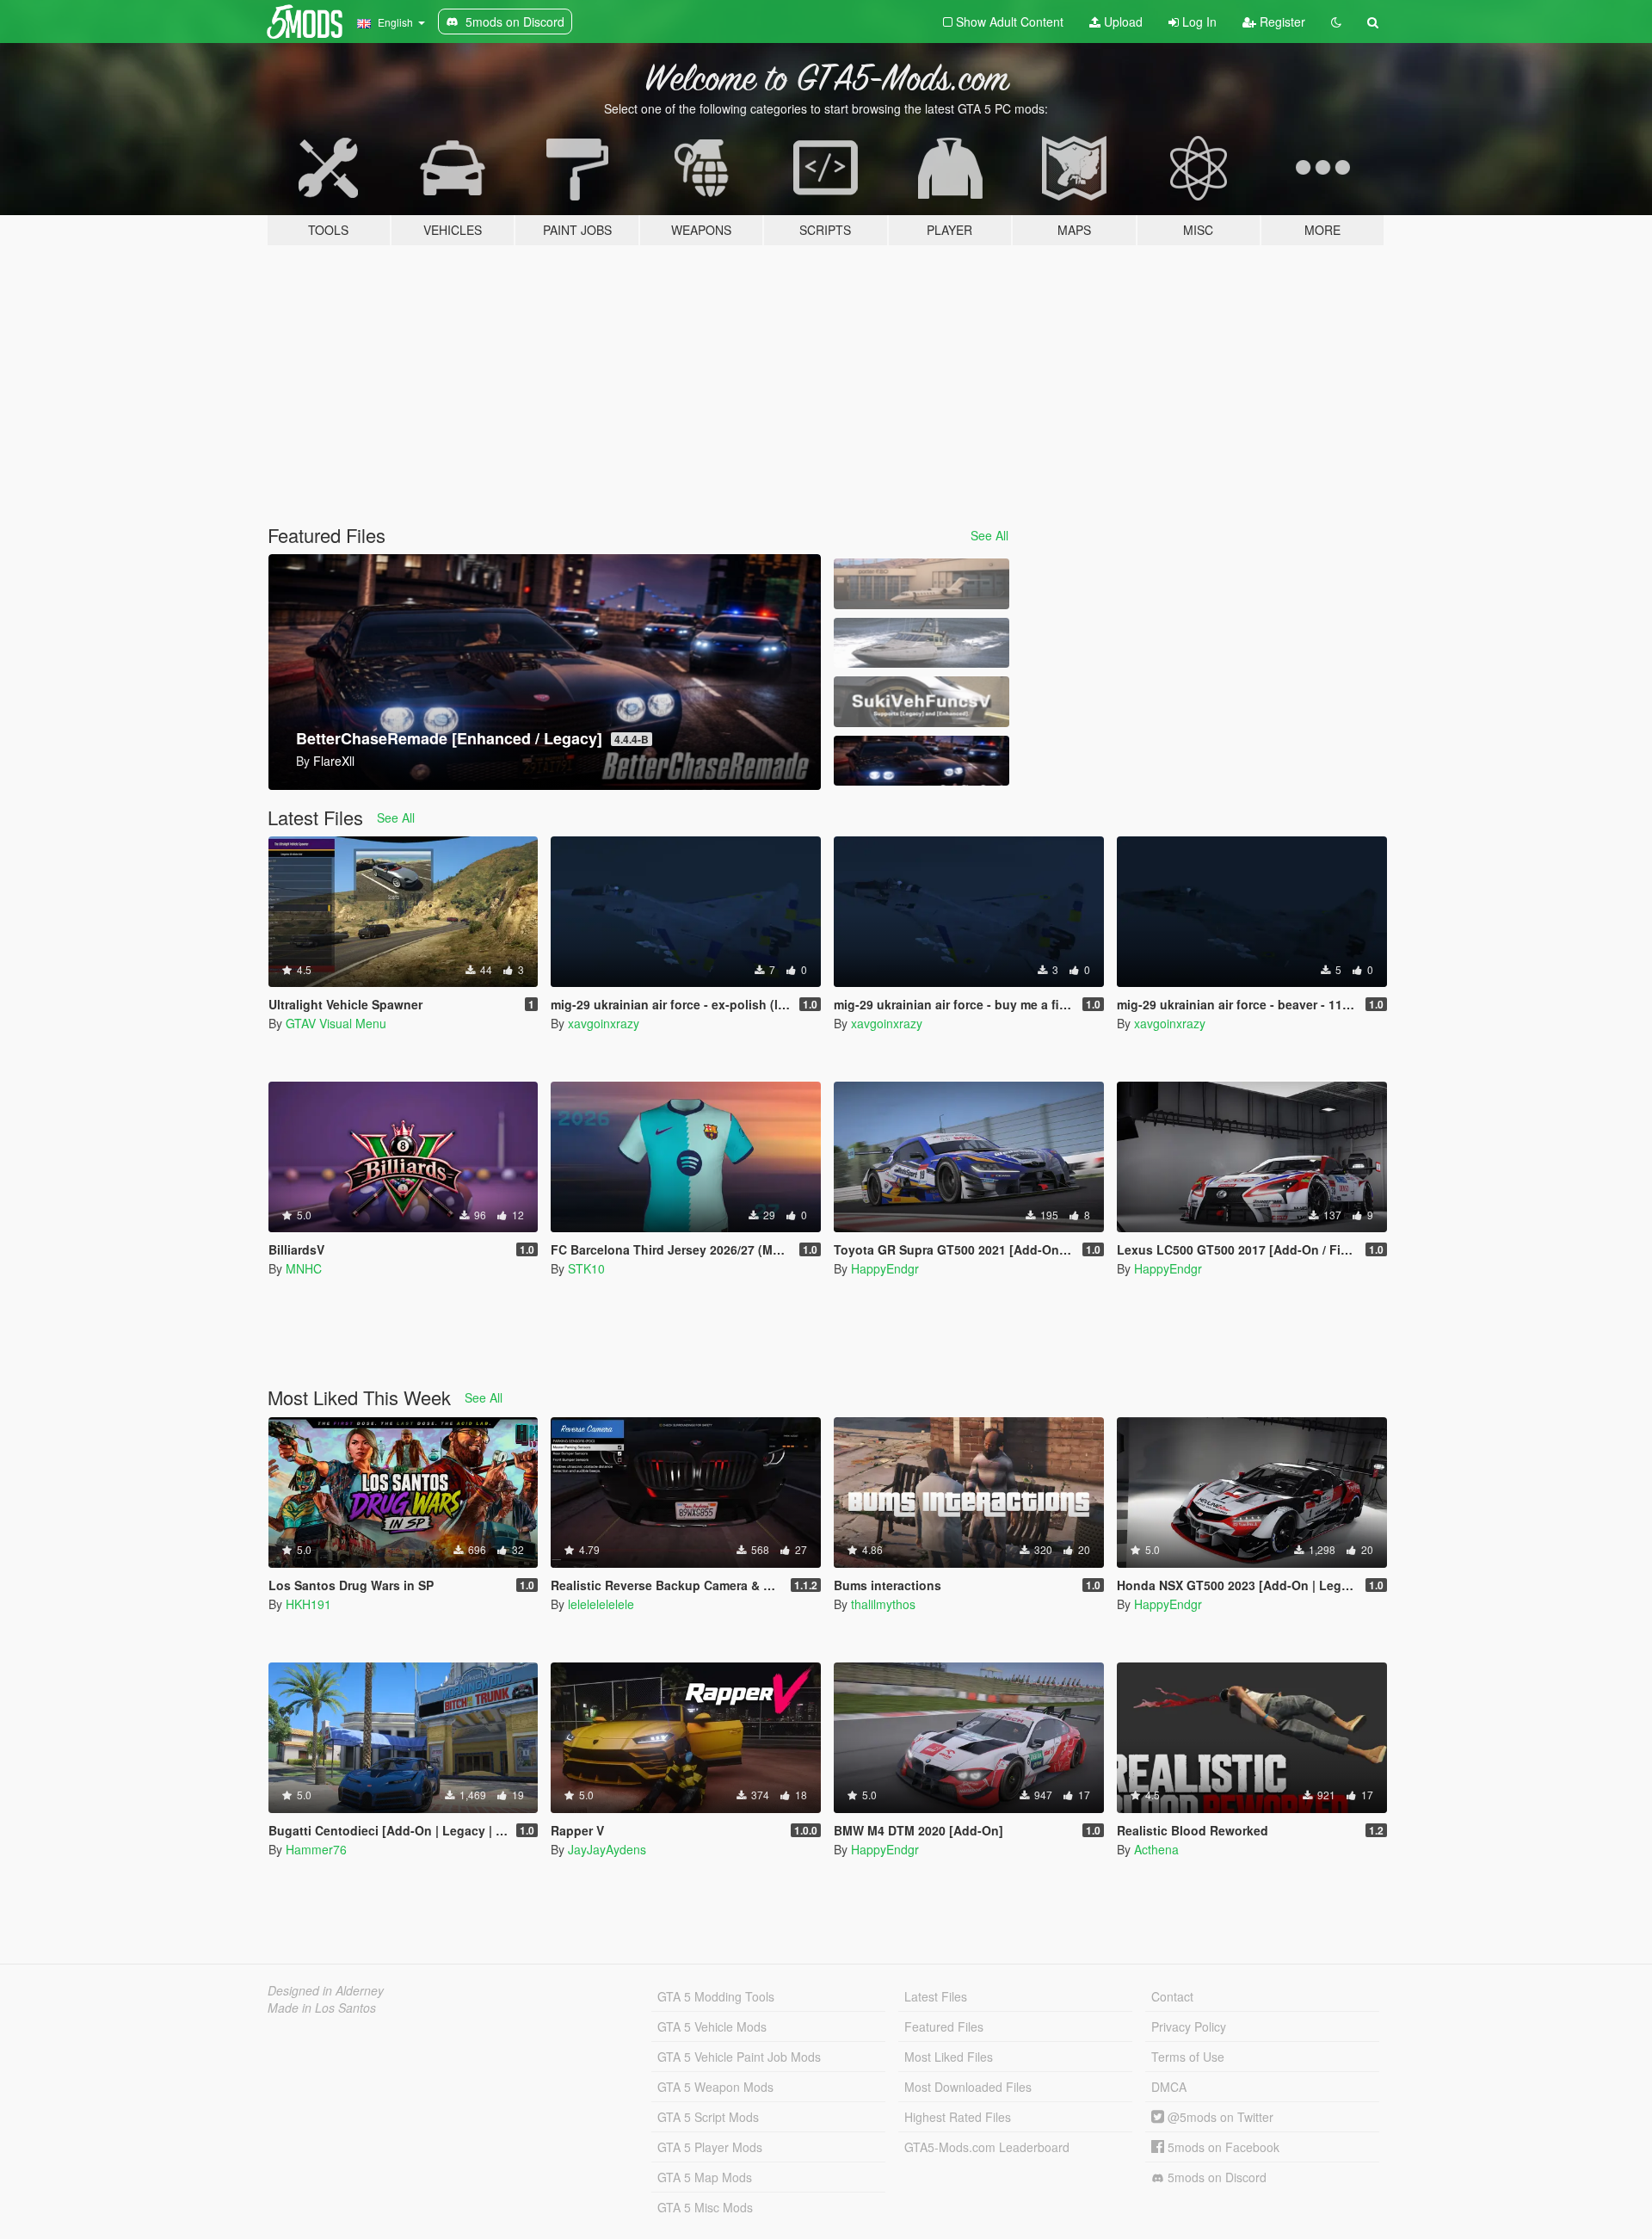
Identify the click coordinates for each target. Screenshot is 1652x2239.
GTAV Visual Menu (336, 1023)
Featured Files (944, 2026)
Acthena (1156, 1849)
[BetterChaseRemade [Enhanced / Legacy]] (922, 761)
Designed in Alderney (326, 1990)
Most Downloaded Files (968, 2087)
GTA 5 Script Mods (708, 2117)
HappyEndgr (885, 1268)
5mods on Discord (1215, 2177)
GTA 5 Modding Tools (716, 1996)
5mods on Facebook (1222, 2147)
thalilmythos (883, 1604)
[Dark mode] (1336, 22)
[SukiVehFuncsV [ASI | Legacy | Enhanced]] (922, 702)
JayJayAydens (607, 1849)
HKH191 (308, 1604)
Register (1281, 22)
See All (989, 535)
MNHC (304, 1268)
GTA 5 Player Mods (710, 2147)
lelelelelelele (601, 1604)
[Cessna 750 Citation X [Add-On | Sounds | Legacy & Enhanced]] (922, 584)
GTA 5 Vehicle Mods (712, 2026)
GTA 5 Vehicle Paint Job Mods (739, 2057)
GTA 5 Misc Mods (705, 2207)
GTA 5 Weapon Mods (715, 2087)
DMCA (1169, 2087)
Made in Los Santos (322, 2008)
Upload (1122, 22)
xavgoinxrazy (604, 1023)
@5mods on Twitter (1219, 2117)
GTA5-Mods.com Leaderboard (987, 2147)
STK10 (586, 1268)
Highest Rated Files (958, 2117)
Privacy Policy (1189, 2026)
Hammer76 (316, 1849)
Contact (1172, 1996)
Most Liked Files (949, 2057)
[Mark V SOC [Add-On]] (922, 643)
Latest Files (936, 1996)
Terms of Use (1188, 2057)
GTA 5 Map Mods (705, 2177)
